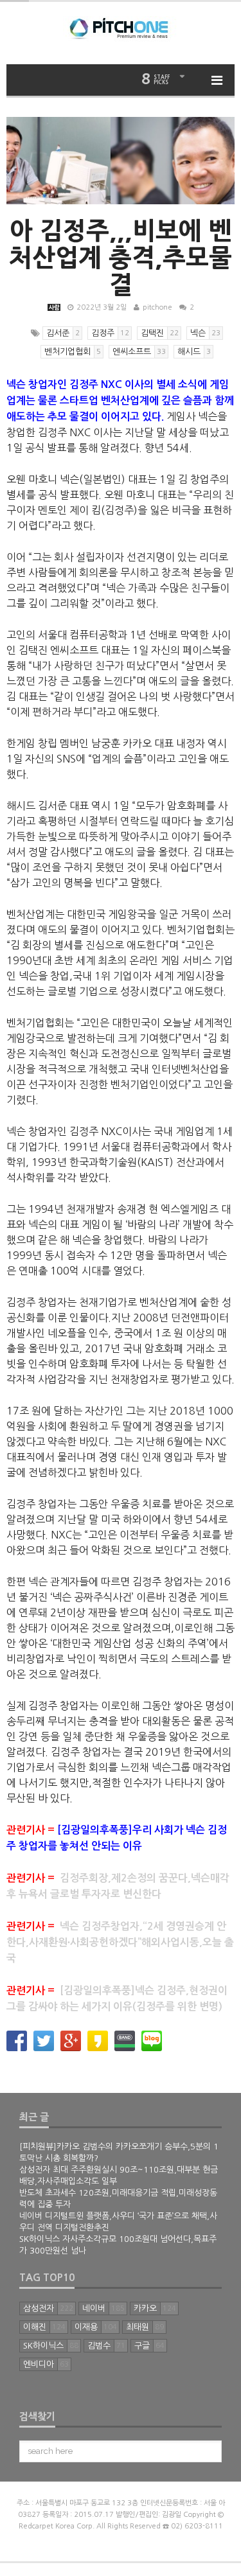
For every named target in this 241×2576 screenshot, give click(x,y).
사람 (54, 307)
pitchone (157, 307)
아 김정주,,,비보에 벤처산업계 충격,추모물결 (121, 258)
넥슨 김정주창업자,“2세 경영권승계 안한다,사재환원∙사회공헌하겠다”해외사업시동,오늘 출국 (120, 1942)
